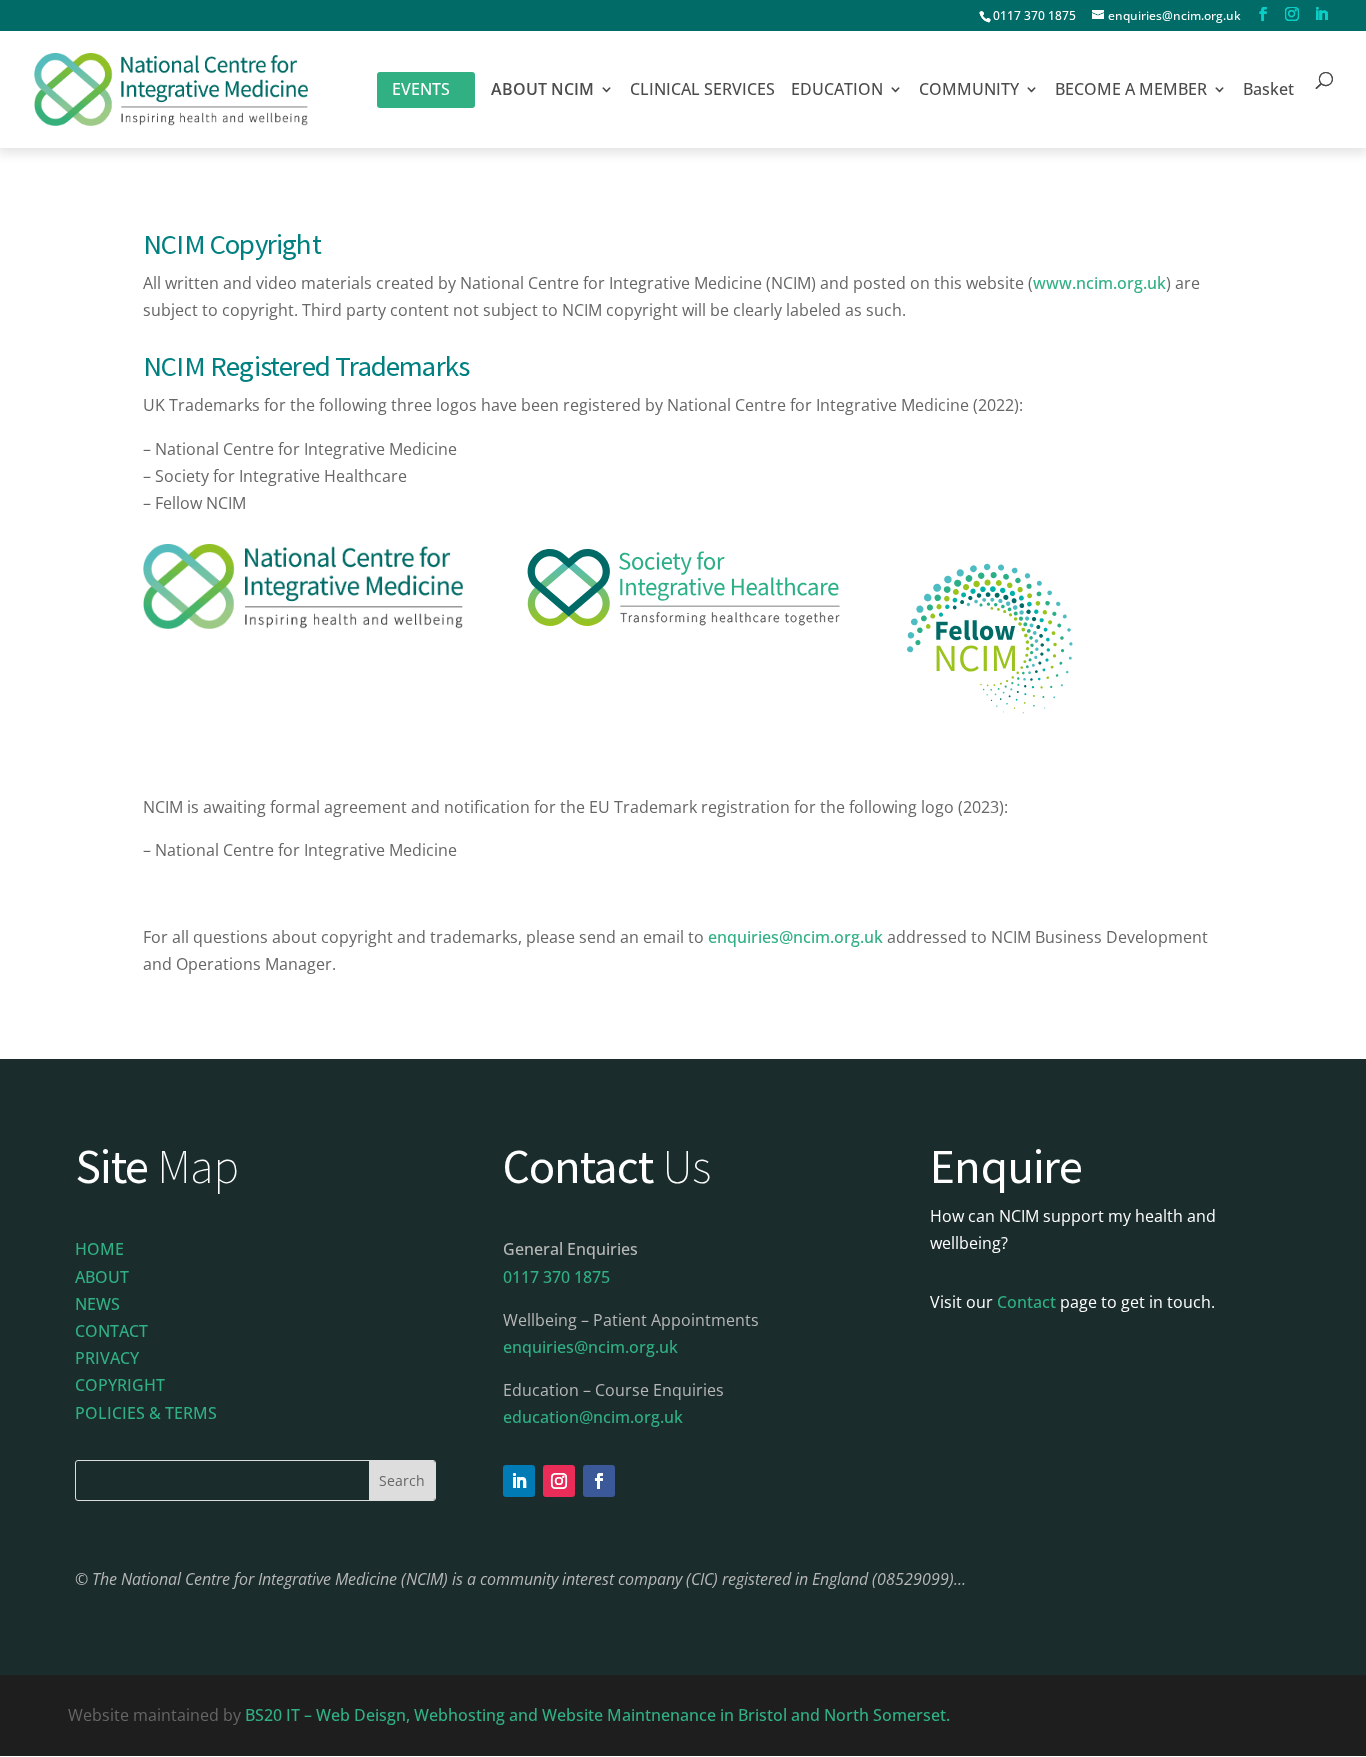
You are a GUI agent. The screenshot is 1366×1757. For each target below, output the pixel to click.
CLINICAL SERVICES (702, 91)
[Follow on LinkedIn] (519, 1481)
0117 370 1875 (1034, 15)
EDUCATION (837, 91)
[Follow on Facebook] (599, 1481)
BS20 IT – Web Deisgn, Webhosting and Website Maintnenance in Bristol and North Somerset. (599, 1715)
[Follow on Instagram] (559, 1481)
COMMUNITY (969, 91)
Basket (1268, 91)
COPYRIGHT (120, 1385)
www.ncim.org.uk (1099, 283)
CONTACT (111, 1331)
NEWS (97, 1304)
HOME (99, 1249)
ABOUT (102, 1277)
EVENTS (421, 89)
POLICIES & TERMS (146, 1413)
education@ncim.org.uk (593, 1417)
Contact (1026, 1302)
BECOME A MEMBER (1131, 91)
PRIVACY (107, 1358)
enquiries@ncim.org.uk (795, 937)
